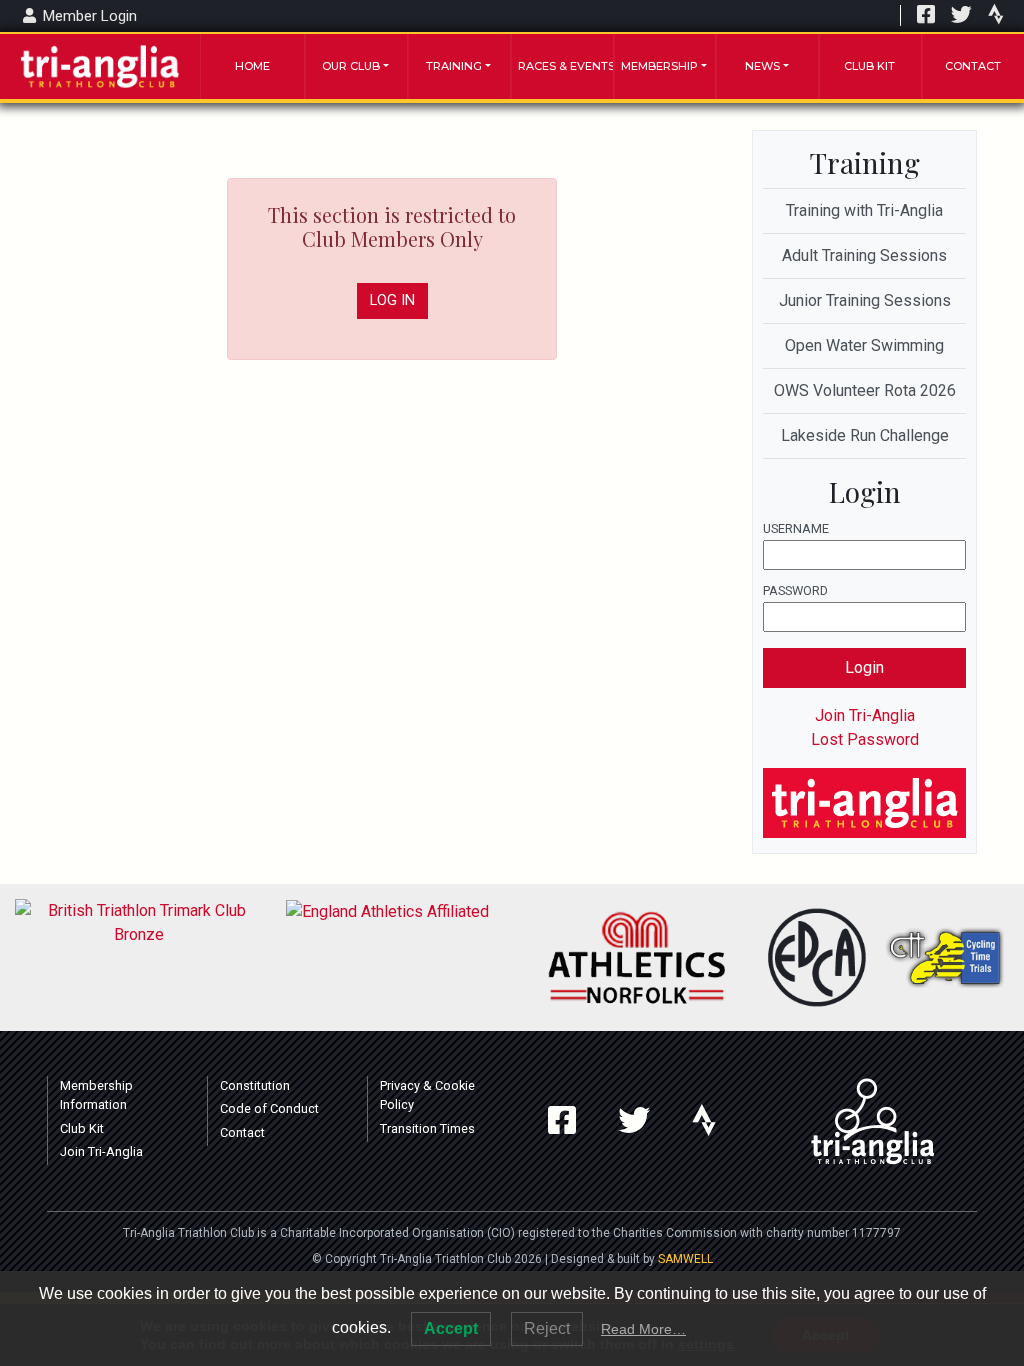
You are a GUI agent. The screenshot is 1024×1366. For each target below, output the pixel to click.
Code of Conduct (269, 1108)
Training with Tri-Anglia (864, 210)
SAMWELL (685, 1259)
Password (795, 590)
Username (796, 528)
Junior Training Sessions (865, 300)
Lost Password (865, 739)
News (762, 66)
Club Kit (869, 66)
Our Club (351, 66)
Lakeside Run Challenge (865, 435)
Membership (659, 66)
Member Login (88, 16)
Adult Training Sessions (864, 255)
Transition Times (427, 1128)
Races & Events (565, 66)
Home (252, 66)
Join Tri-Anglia (865, 715)
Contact (973, 66)
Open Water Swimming (864, 345)
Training (454, 66)
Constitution (255, 1085)
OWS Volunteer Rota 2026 (865, 390)
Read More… (643, 1329)
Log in (392, 300)
